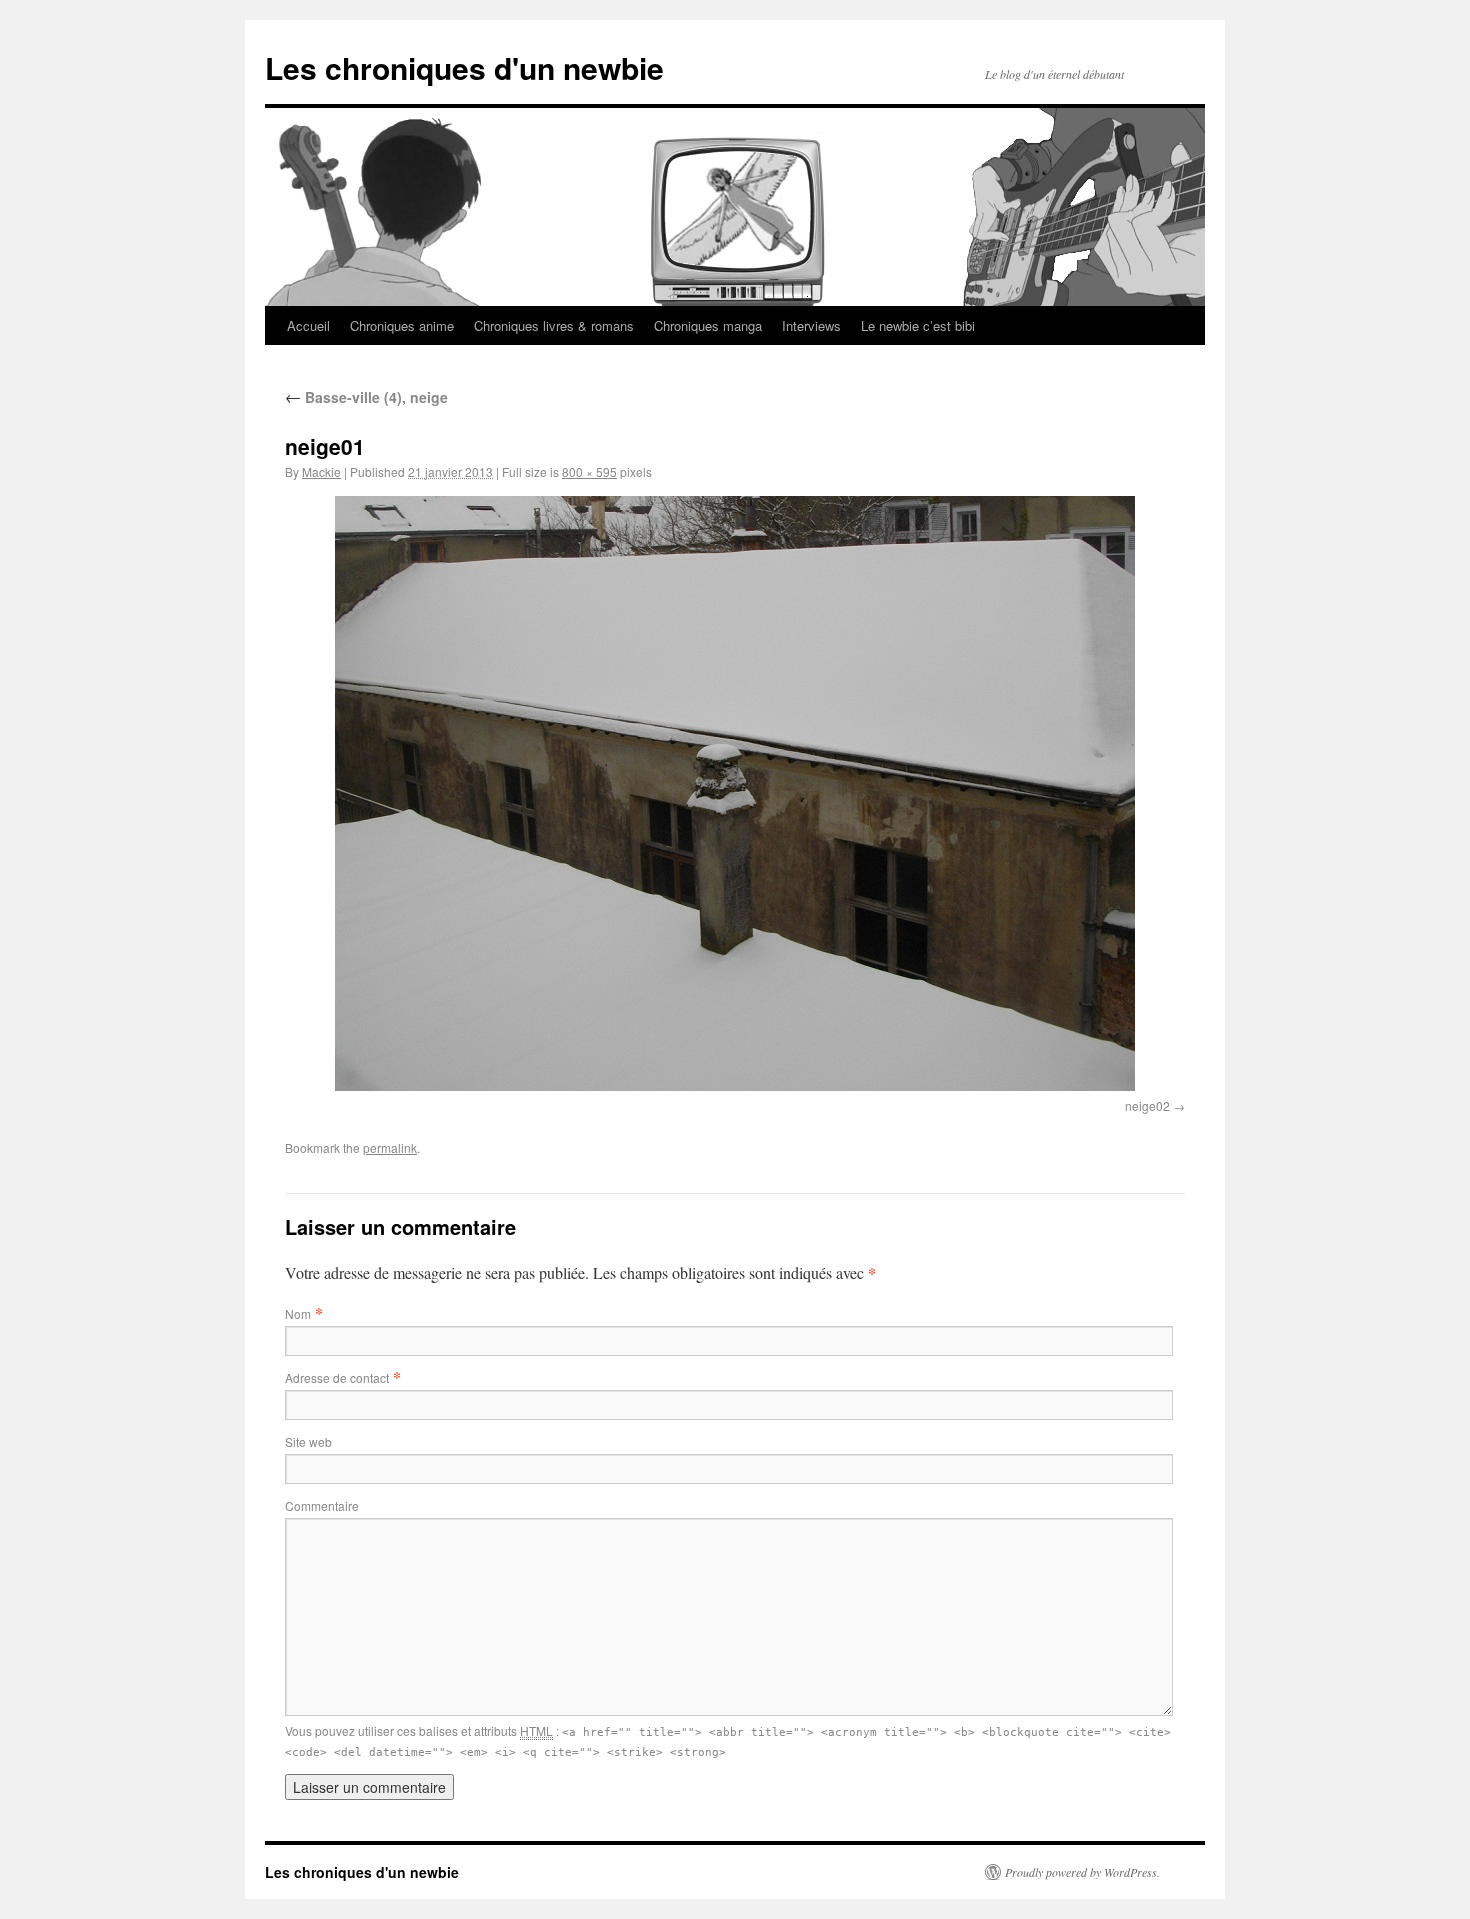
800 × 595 (589, 471)
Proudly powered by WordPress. (1082, 1872)
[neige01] (735, 793)
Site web (308, 1441)
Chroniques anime (402, 325)
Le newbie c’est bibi (918, 325)
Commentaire (322, 1505)
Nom (298, 1313)
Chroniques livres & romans (554, 325)
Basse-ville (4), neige (366, 397)
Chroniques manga (708, 325)
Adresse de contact (337, 1377)
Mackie (321, 471)
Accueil (308, 325)
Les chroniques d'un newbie (464, 67)
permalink (390, 1147)
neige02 (1147, 1105)
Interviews (811, 325)
